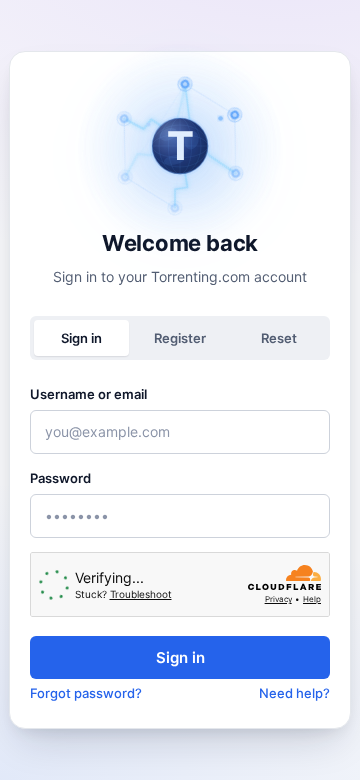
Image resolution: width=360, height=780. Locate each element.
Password (60, 478)
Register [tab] (180, 338)
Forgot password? (86, 693)
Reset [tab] (279, 338)
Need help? (294, 693)
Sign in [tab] (81, 338)
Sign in (180, 657)
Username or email (88, 394)
